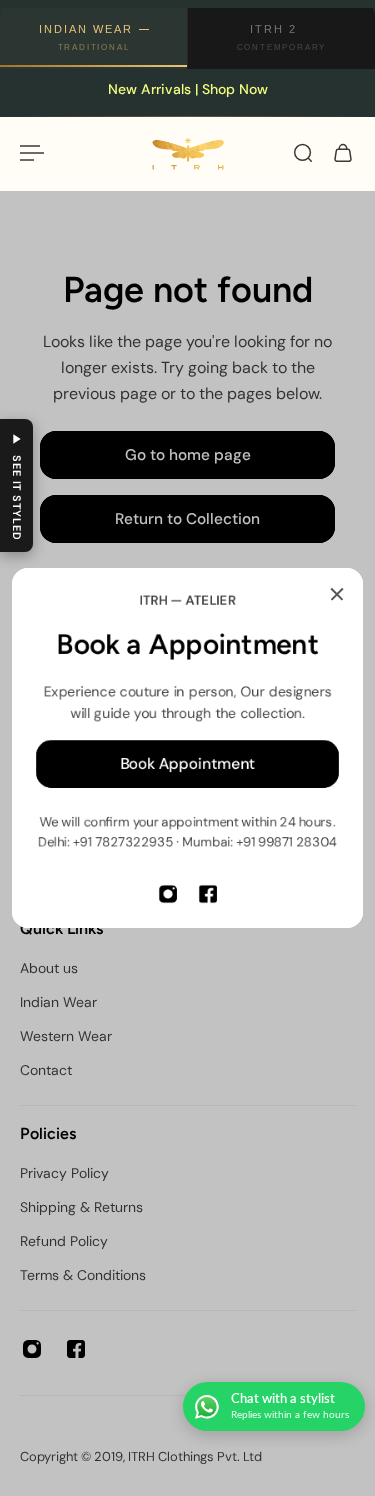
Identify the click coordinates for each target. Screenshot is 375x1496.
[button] (16, 485)
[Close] (337, 594)
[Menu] (32, 153)
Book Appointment (187, 764)
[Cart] (343, 153)
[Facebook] (208, 894)
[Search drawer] (303, 153)
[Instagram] (168, 894)
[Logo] (188, 153)
